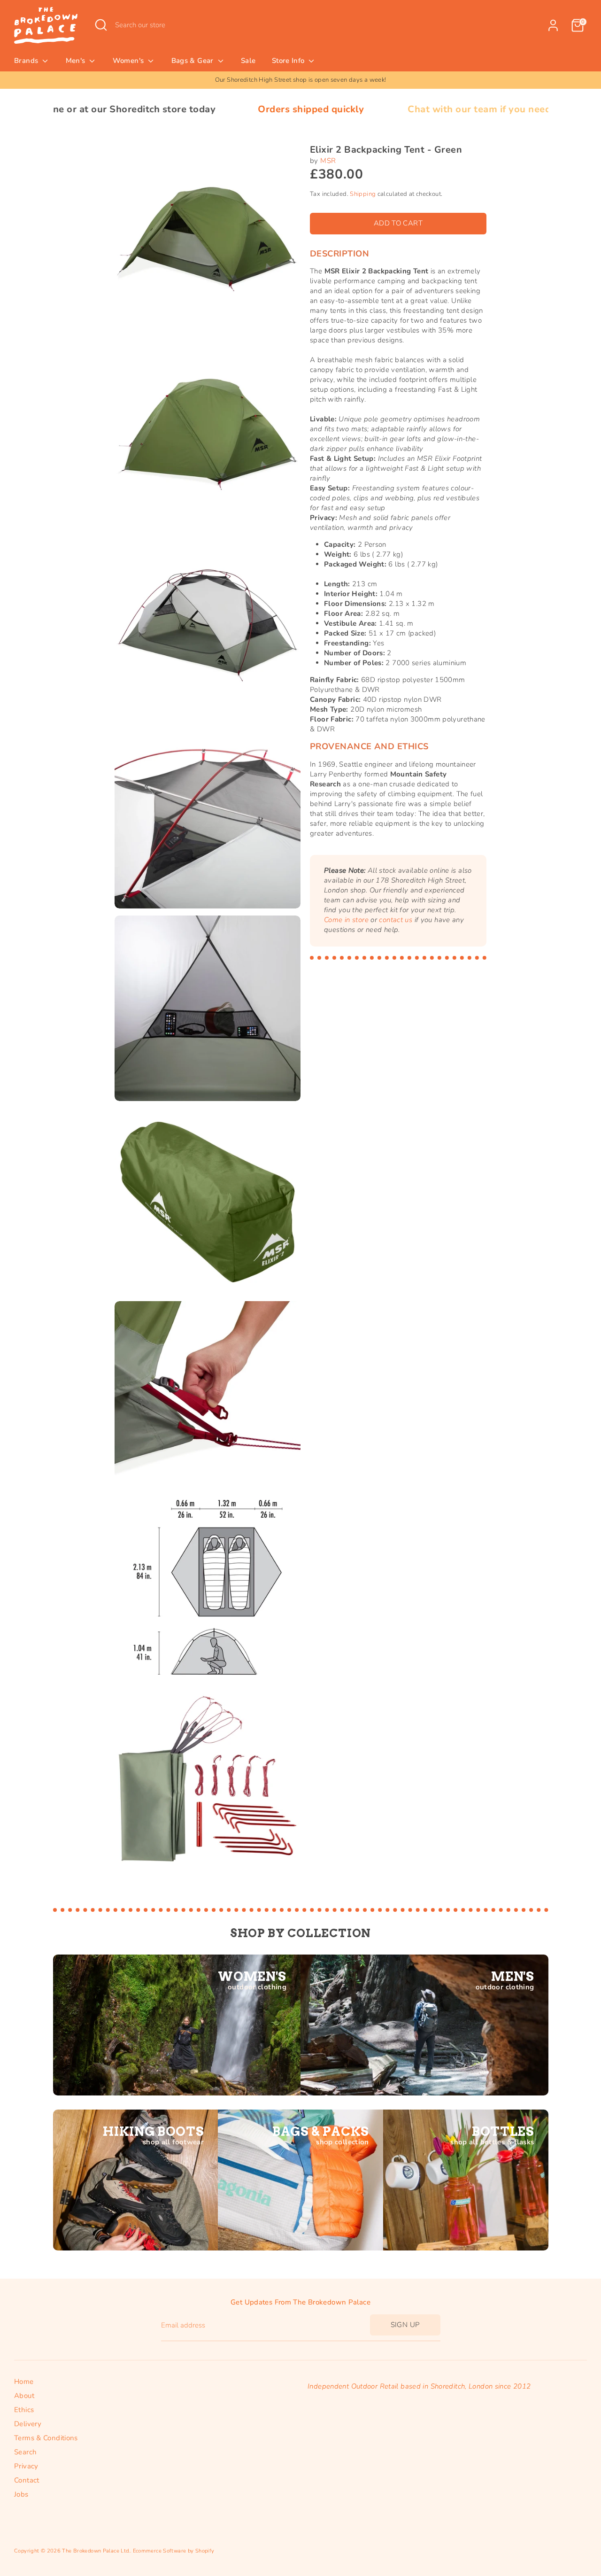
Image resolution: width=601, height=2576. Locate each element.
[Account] (553, 25)
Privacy (26, 2466)
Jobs (21, 2494)
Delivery (28, 2424)
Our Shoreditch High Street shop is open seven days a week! (301, 80)
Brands (27, 61)
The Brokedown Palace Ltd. (96, 2551)
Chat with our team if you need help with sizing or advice (428, 109)
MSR (328, 161)
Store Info (289, 61)
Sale (248, 61)
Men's (77, 61)
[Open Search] (101, 25)
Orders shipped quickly (200, 109)
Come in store (346, 920)
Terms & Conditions (46, 2438)
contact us (396, 920)
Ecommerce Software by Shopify (174, 2551)
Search (25, 2452)
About (24, 2396)
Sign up (405, 2325)
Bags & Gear (194, 61)
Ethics (24, 2410)
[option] (300, 80)
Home (24, 2382)
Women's (129, 61)
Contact (27, 2480)
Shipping (363, 194)
